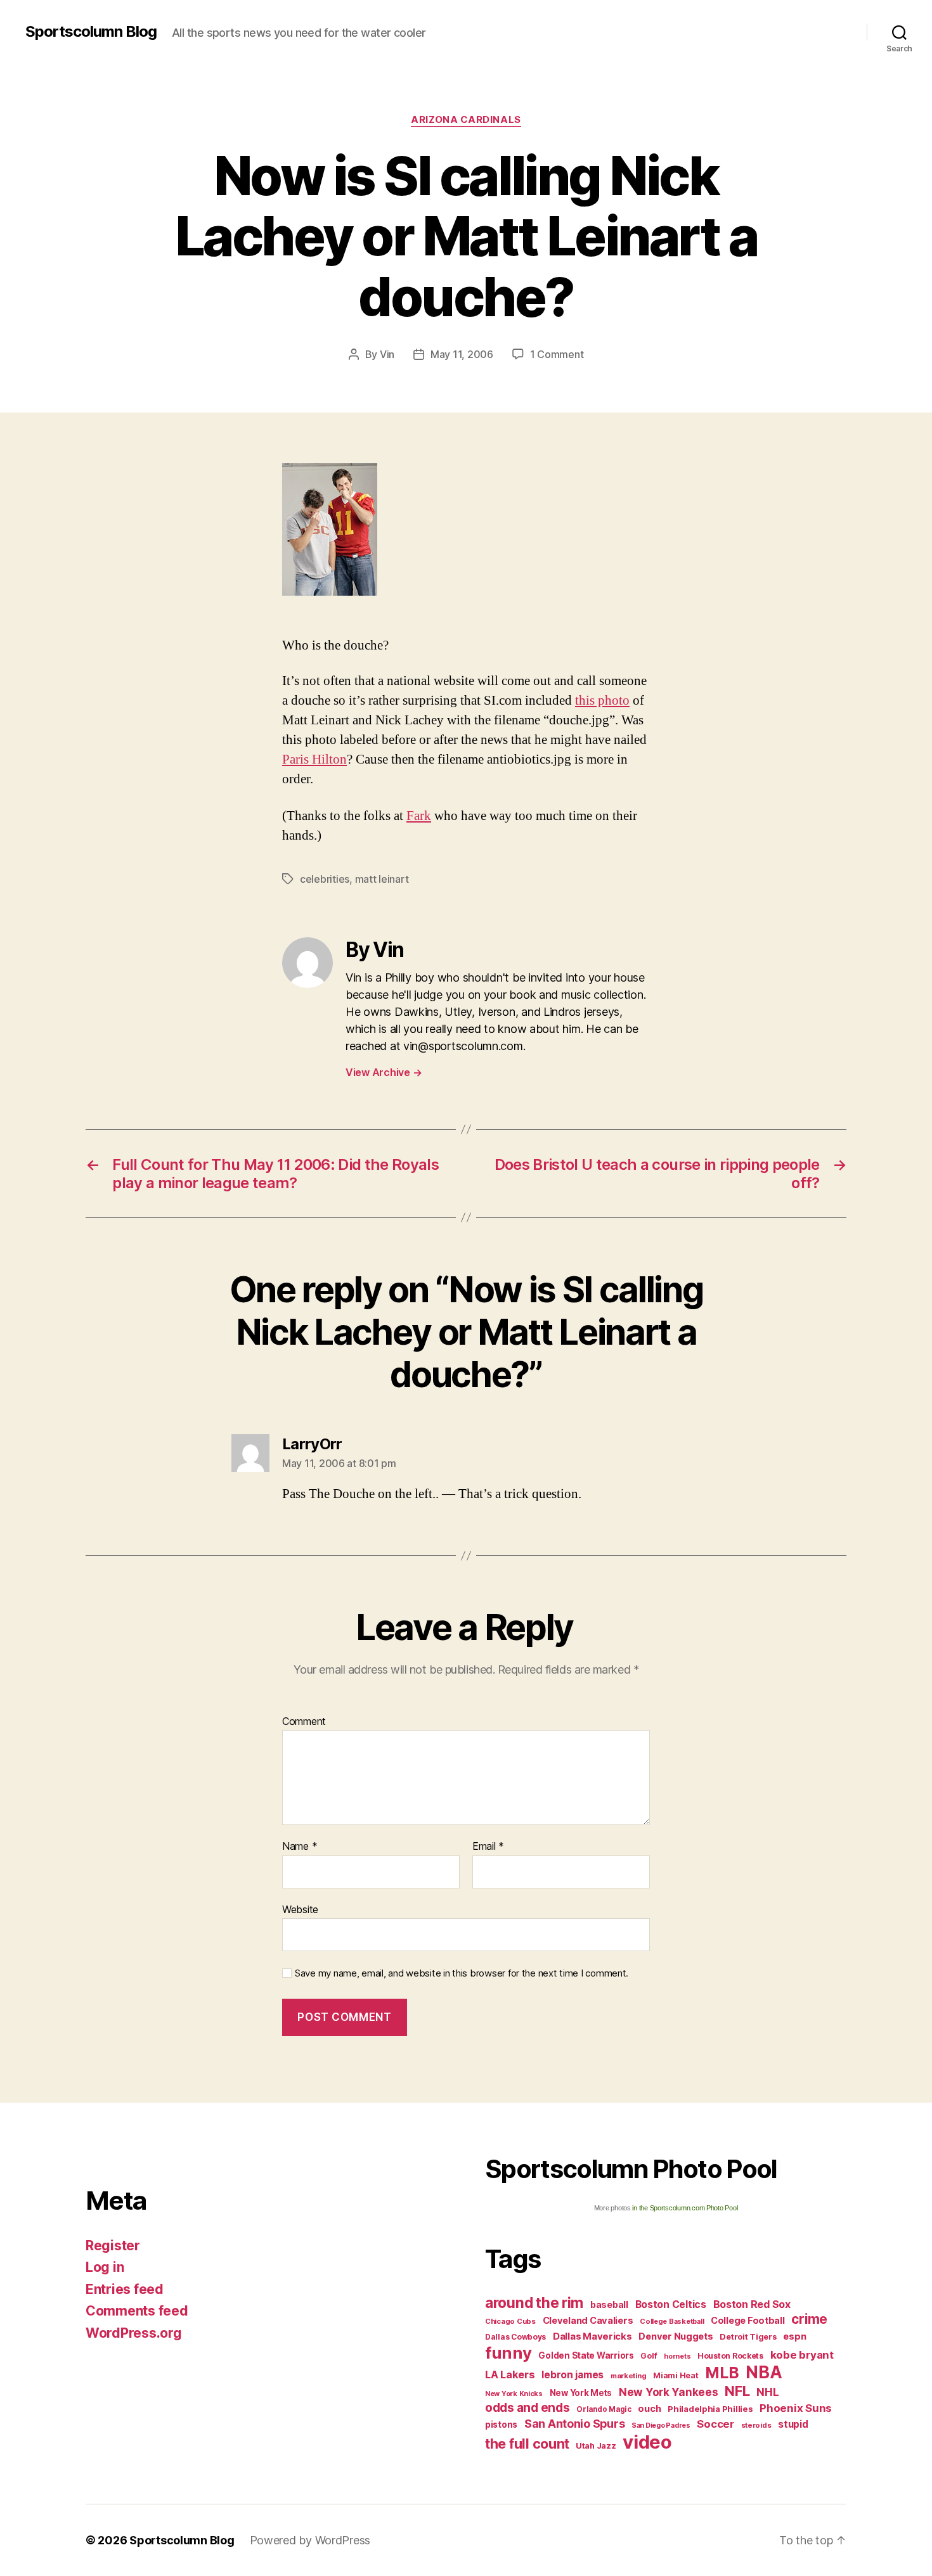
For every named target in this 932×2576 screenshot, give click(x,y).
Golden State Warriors (586, 2355)
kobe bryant (802, 2355)
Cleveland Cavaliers (588, 2321)
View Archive (384, 1072)
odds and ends (527, 2407)
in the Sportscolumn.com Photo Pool (685, 2208)
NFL (737, 2391)
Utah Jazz (596, 2446)
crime (809, 2319)
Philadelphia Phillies (710, 2409)
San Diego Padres (661, 2425)
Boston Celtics (671, 2304)
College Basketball (672, 2321)
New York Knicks (514, 2394)
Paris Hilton (314, 759)
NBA (764, 2372)
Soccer (715, 2424)
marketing (629, 2376)
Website (300, 1909)
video (647, 2442)
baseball (609, 2304)
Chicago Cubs (510, 2321)
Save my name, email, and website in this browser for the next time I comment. (462, 1973)
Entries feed (125, 2289)
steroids (756, 2425)
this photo (602, 701)
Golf (649, 2356)
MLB (722, 2373)
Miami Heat (676, 2375)
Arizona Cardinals (466, 120)
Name (300, 1847)
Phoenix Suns (796, 2408)
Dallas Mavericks (592, 2336)
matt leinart (382, 879)
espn (794, 2336)
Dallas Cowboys (515, 2337)
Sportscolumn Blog (91, 32)
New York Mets (581, 2393)
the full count (529, 2444)
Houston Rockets (730, 2356)
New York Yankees (669, 2392)
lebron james (573, 2375)
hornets (677, 2356)
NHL (767, 2392)
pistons (501, 2425)
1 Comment (557, 354)
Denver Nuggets (676, 2336)
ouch (649, 2409)
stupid (793, 2424)
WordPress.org (134, 2333)
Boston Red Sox (752, 2304)
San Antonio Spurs (574, 2424)
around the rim (534, 2303)
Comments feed (137, 2311)
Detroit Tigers (748, 2337)
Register (113, 2246)
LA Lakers (510, 2374)
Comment (304, 1722)
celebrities (325, 879)
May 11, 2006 (462, 354)
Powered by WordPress (310, 2540)
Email (488, 1847)
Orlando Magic (604, 2409)
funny (508, 2353)
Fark (419, 816)
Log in (105, 2267)
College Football (748, 2320)
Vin (387, 354)
